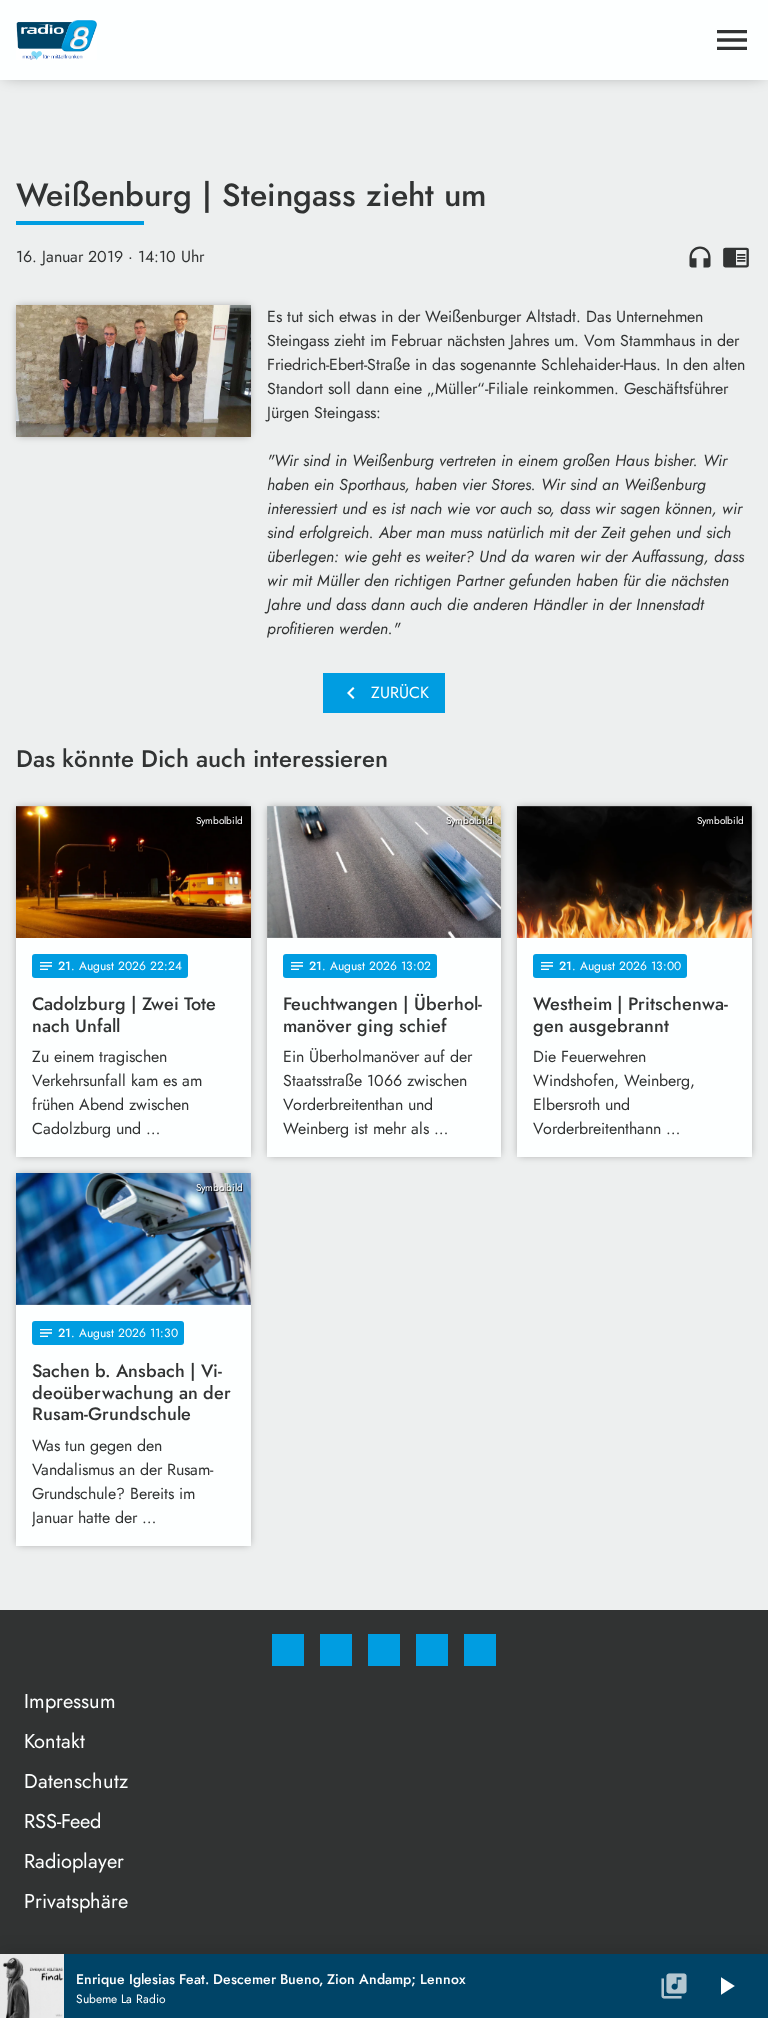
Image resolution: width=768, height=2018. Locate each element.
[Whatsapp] (384, 1650)
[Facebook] (288, 1650)
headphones (700, 257)
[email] (480, 1650)
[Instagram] (336, 1650)
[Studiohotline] (432, 1650)
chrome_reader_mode (736, 257)
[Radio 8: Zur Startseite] (360, 40)
